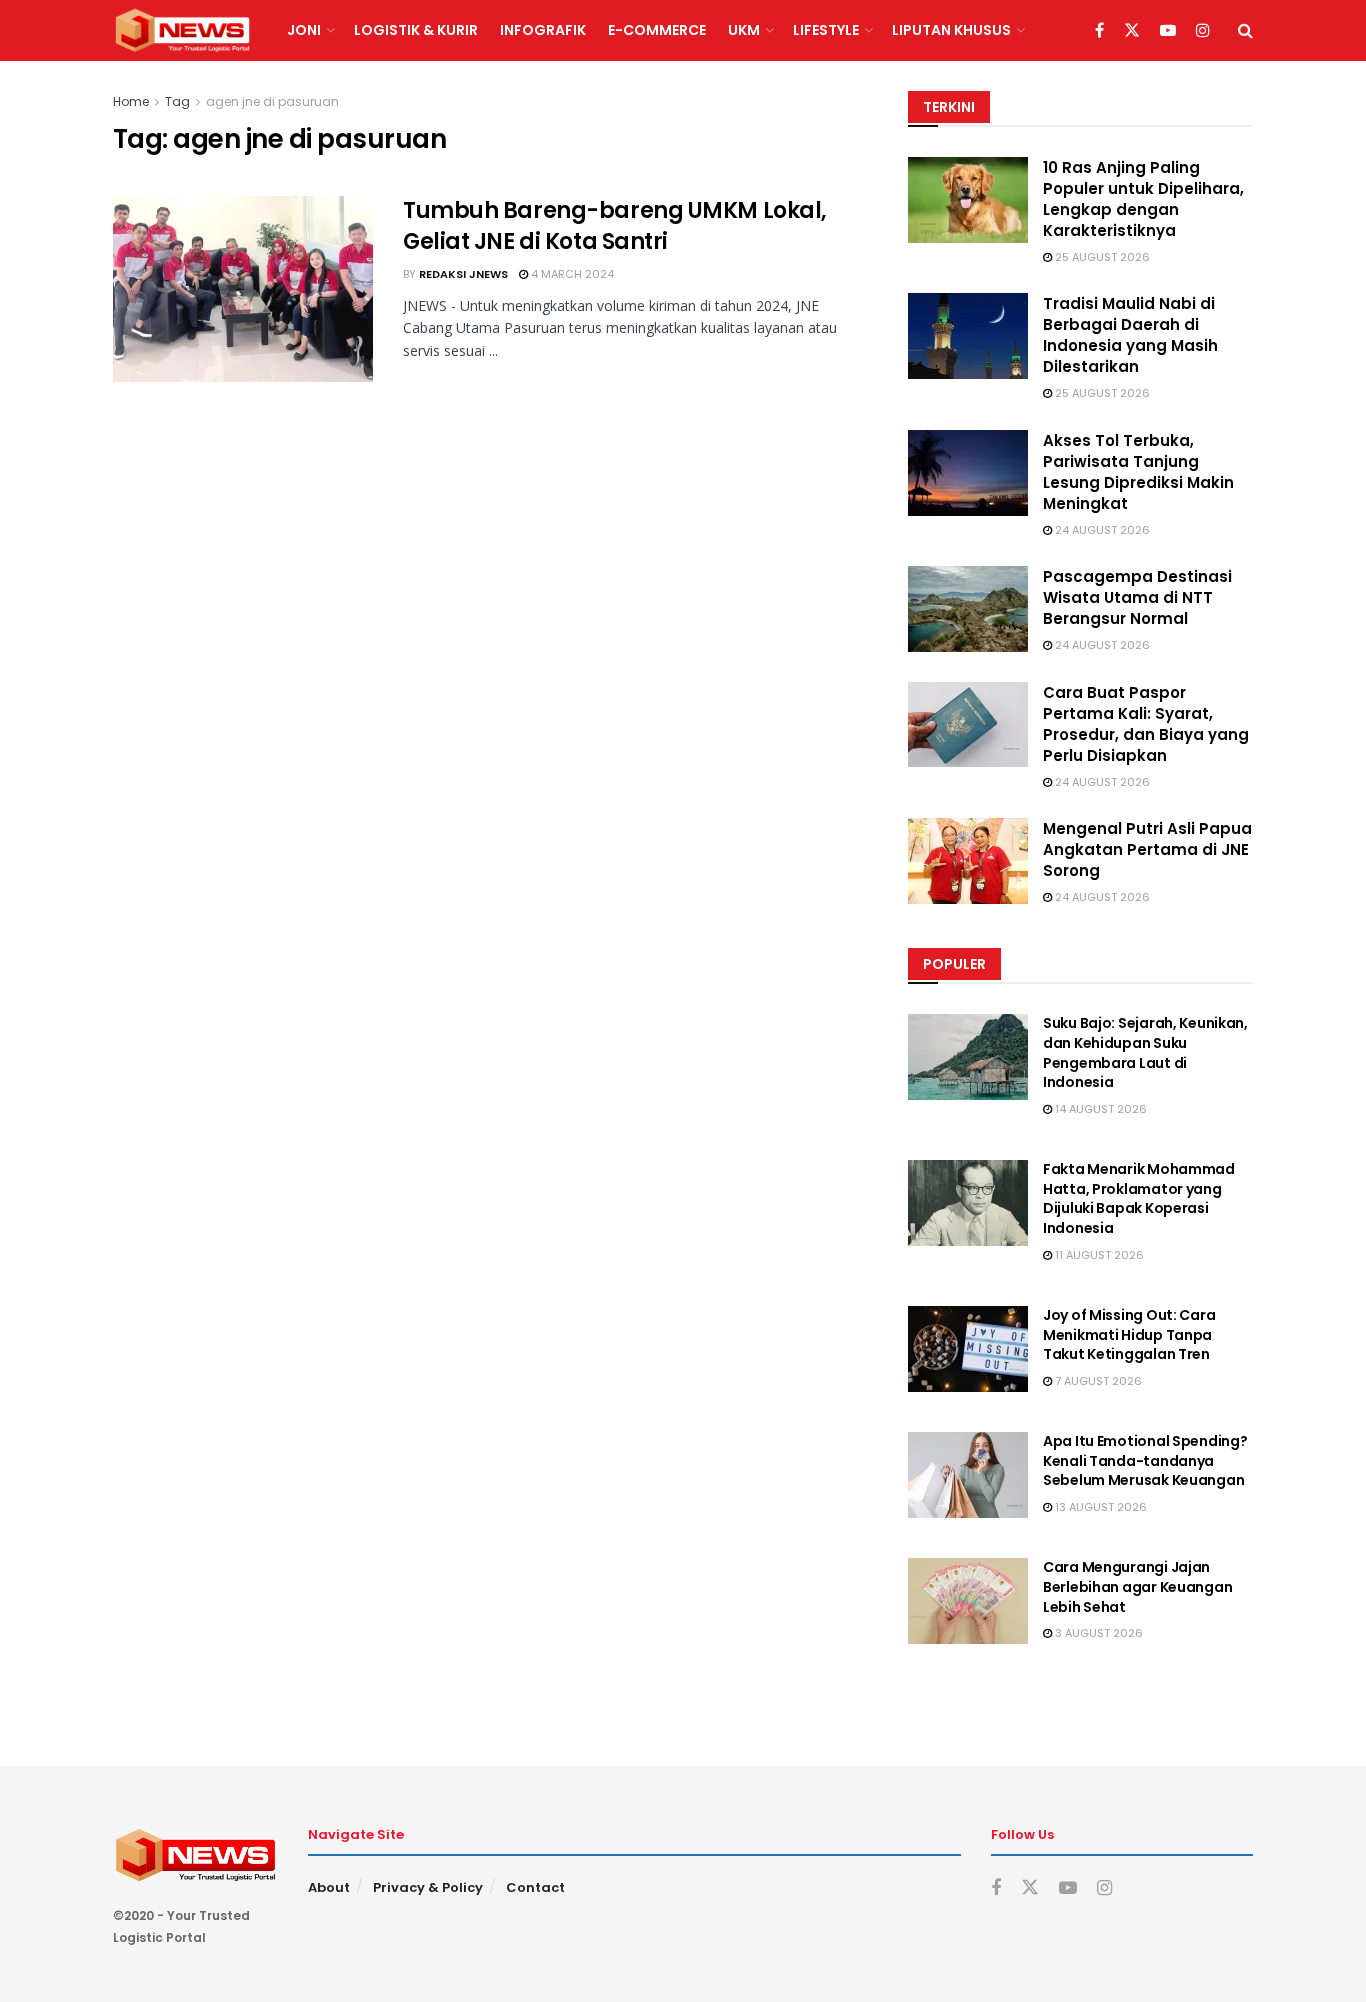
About (329, 1887)
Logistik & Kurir (416, 30)
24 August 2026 (1101, 530)
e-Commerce (657, 30)
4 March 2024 (571, 274)
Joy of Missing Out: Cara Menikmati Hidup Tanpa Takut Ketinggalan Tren (1129, 1334)
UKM (744, 30)
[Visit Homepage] (182, 31)
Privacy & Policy (428, 1887)
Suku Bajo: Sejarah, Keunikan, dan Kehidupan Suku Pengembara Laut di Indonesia (1145, 1052)
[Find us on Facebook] (1099, 31)
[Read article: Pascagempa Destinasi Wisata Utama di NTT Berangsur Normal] (968, 609)
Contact (535, 1887)
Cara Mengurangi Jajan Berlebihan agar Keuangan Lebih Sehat (1137, 1586)
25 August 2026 (1101, 257)
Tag (177, 101)
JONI (304, 30)
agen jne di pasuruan (272, 101)
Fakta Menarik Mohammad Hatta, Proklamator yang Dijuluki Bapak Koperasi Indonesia (1139, 1198)
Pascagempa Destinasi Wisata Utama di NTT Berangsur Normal (1137, 597)
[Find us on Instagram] (1203, 31)
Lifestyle (826, 30)
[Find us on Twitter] (1132, 31)
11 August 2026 (1098, 1255)
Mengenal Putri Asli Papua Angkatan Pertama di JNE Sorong (1147, 849)
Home (131, 101)
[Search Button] (1245, 30)
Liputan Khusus (951, 30)
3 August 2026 (1097, 1633)
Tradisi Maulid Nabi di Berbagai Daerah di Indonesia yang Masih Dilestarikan (1130, 335)
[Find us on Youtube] (1168, 31)
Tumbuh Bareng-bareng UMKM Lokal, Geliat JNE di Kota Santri (615, 226)
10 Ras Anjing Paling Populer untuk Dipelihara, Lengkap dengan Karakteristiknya (1143, 199)
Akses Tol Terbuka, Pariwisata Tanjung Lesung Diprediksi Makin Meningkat (1138, 472)
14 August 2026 (1099, 1109)
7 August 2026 (1097, 1381)
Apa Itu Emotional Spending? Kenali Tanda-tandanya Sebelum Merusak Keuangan (1145, 1460)
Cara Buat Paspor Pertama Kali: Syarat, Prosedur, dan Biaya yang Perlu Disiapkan (1146, 724)
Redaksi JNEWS (463, 274)
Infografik (543, 30)
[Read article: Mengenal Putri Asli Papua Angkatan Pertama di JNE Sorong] (968, 861)
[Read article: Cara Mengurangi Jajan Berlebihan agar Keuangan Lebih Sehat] (968, 1601)
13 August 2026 (1099, 1507)
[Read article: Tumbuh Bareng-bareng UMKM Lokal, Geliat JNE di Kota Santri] (243, 289)
